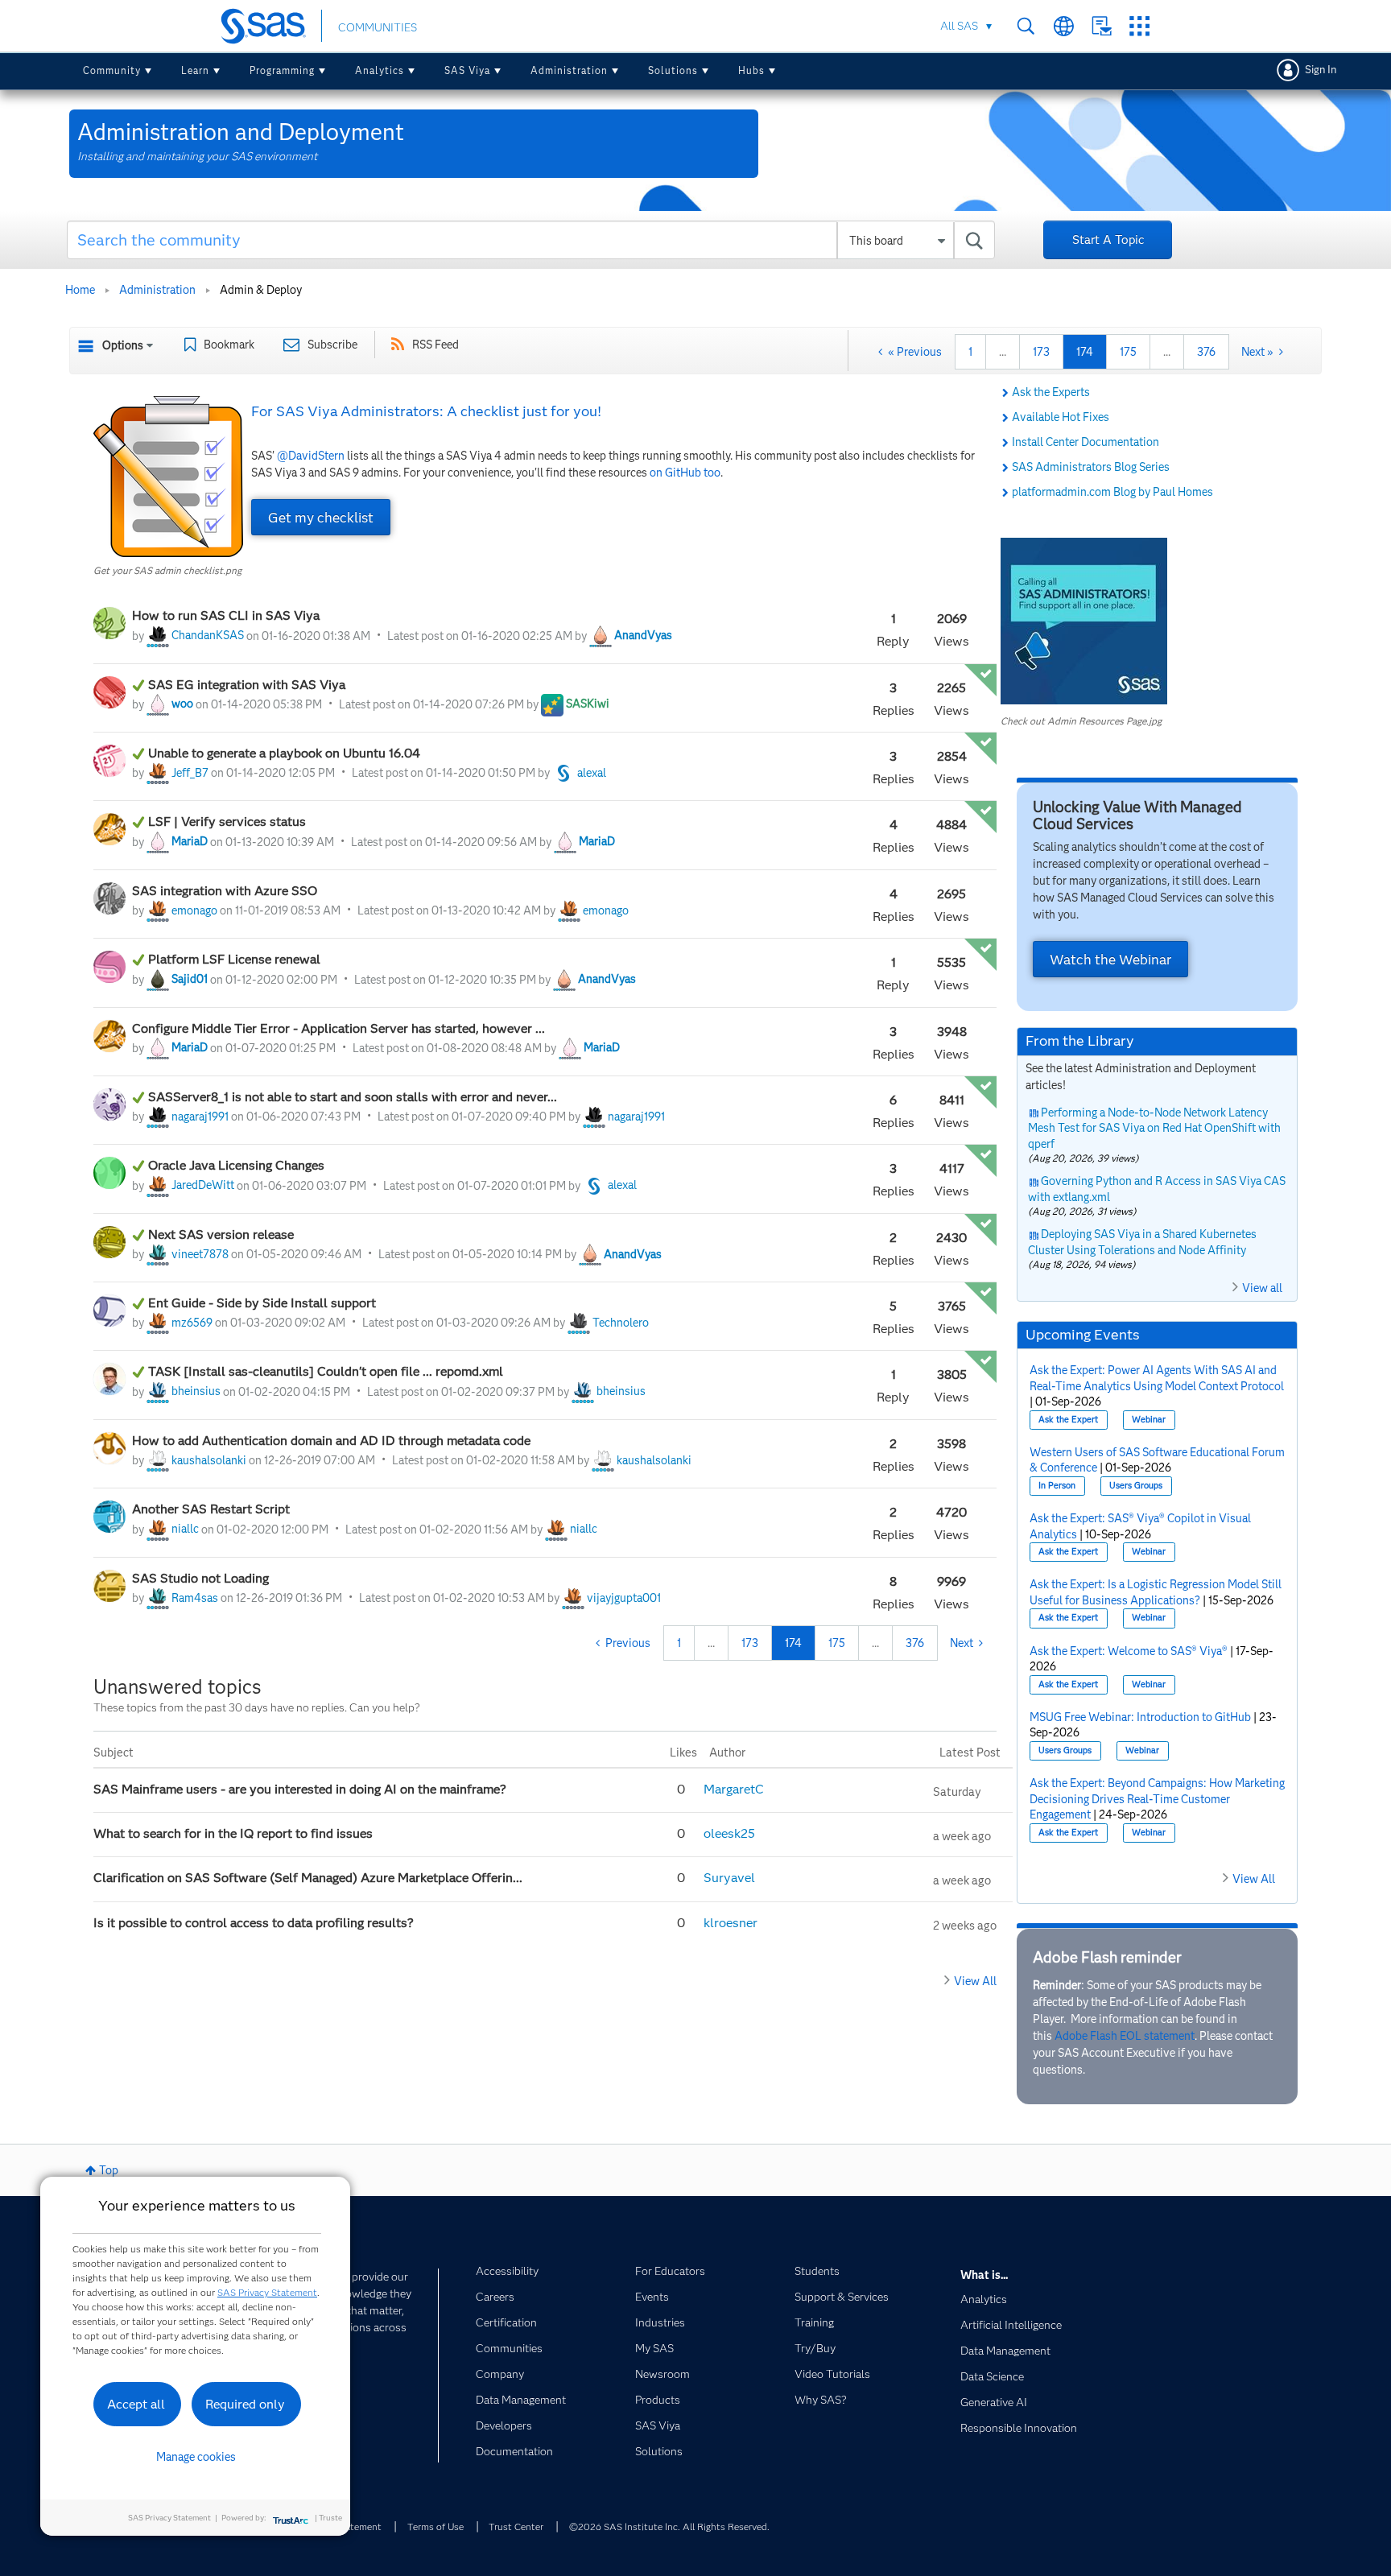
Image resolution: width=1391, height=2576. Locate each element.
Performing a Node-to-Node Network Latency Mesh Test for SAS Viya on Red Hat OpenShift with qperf (1154, 1128)
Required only (245, 2404)
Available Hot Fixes (1061, 417)
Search (1026, 26)
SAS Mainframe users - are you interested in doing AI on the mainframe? (301, 1789)
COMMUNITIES (378, 27)
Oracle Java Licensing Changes (236, 1165)
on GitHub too (685, 473)
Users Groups (1136, 1486)
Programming (282, 70)
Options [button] (123, 345)
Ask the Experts (1051, 392)
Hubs (751, 70)
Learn (195, 70)
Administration (569, 70)
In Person (1057, 1486)
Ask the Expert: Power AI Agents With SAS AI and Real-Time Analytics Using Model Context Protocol (1157, 1378)
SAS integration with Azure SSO (225, 891)
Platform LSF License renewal (236, 959)
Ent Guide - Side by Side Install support (262, 1303)
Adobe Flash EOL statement (1125, 2036)
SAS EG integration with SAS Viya (247, 685)
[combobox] (531, 240)
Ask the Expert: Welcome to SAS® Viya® (1129, 1651)
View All (975, 1981)
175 (1128, 352)
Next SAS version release (221, 1234)
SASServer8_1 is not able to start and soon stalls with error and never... (353, 1097)
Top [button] (109, 2170)
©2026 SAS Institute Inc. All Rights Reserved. (669, 2526)
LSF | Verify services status (227, 822)
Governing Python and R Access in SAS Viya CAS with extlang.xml (1157, 1189)
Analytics (380, 70)
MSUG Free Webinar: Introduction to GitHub (1140, 1717)
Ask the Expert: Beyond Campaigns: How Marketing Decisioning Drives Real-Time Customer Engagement (1157, 1799)
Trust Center (516, 2526)
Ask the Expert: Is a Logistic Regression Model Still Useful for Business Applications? (1156, 1592)
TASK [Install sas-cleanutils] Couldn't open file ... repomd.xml (326, 1371)
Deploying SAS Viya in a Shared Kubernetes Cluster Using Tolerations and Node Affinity (1143, 1242)
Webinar (1149, 1420)
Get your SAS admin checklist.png (167, 570)
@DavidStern (311, 456)
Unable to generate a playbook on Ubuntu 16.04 (286, 753)
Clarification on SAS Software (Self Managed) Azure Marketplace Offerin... (310, 1878)
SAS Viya (467, 70)
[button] (168, 477)
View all (1262, 1288)
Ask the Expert (1068, 1420)
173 (1041, 352)
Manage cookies (196, 2457)
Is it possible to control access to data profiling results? (254, 1923)
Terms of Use (435, 2526)
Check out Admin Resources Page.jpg (1081, 721)
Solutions (673, 70)
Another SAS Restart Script (213, 1509)
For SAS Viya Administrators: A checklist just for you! (426, 411)
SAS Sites (1139, 26)
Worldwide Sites (1064, 26)
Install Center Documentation (1086, 442)
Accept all (136, 2404)
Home (80, 290)
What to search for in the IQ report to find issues (233, 1833)
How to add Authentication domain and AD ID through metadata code (331, 1441)
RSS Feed (435, 345)
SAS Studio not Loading (200, 1578)
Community (112, 70)
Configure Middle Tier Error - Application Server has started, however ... (338, 1028)
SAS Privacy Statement (267, 2292)
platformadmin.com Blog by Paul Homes (1112, 492)
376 (1206, 352)
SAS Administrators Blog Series (1091, 467)
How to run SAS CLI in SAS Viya (226, 615)
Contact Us (1102, 26)
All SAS (959, 26)
